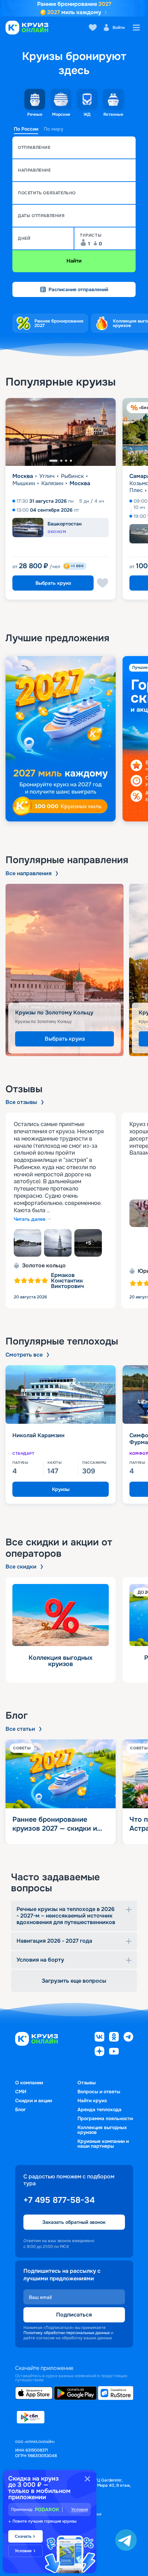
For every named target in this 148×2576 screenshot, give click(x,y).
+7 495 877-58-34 (59, 2200)
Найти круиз (92, 2100)
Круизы (61, 1489)
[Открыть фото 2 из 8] (58, 1243)
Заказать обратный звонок (74, 2222)
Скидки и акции (34, 2100)
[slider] (74, 739)
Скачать (23, 2536)
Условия (80, 2509)
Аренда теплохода (99, 2109)
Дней (24, 238)
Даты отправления (41, 216)
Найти (74, 261)
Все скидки (21, 1567)
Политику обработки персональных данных (67, 2333)
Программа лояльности (105, 2118)
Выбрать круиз (53, 583)
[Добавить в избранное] (103, 583)
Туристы (91, 235)
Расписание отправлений (78, 289)
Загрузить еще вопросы (74, 1981)
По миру (54, 129)
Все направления (29, 873)
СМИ (21, 2092)
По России (26, 129)
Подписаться (74, 2315)
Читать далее (30, 1219)
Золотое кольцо (44, 1266)
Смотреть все (24, 1355)
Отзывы (87, 2083)
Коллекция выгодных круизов (102, 2130)
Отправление (34, 147)
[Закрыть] (87, 2479)
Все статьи (20, 1729)
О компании (29, 2083)
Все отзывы (21, 1102)
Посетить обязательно (47, 193)
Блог (20, 2109)
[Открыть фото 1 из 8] (28, 1243)
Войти (119, 28)
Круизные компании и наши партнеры (103, 2144)
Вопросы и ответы (99, 2092)
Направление (34, 170)
